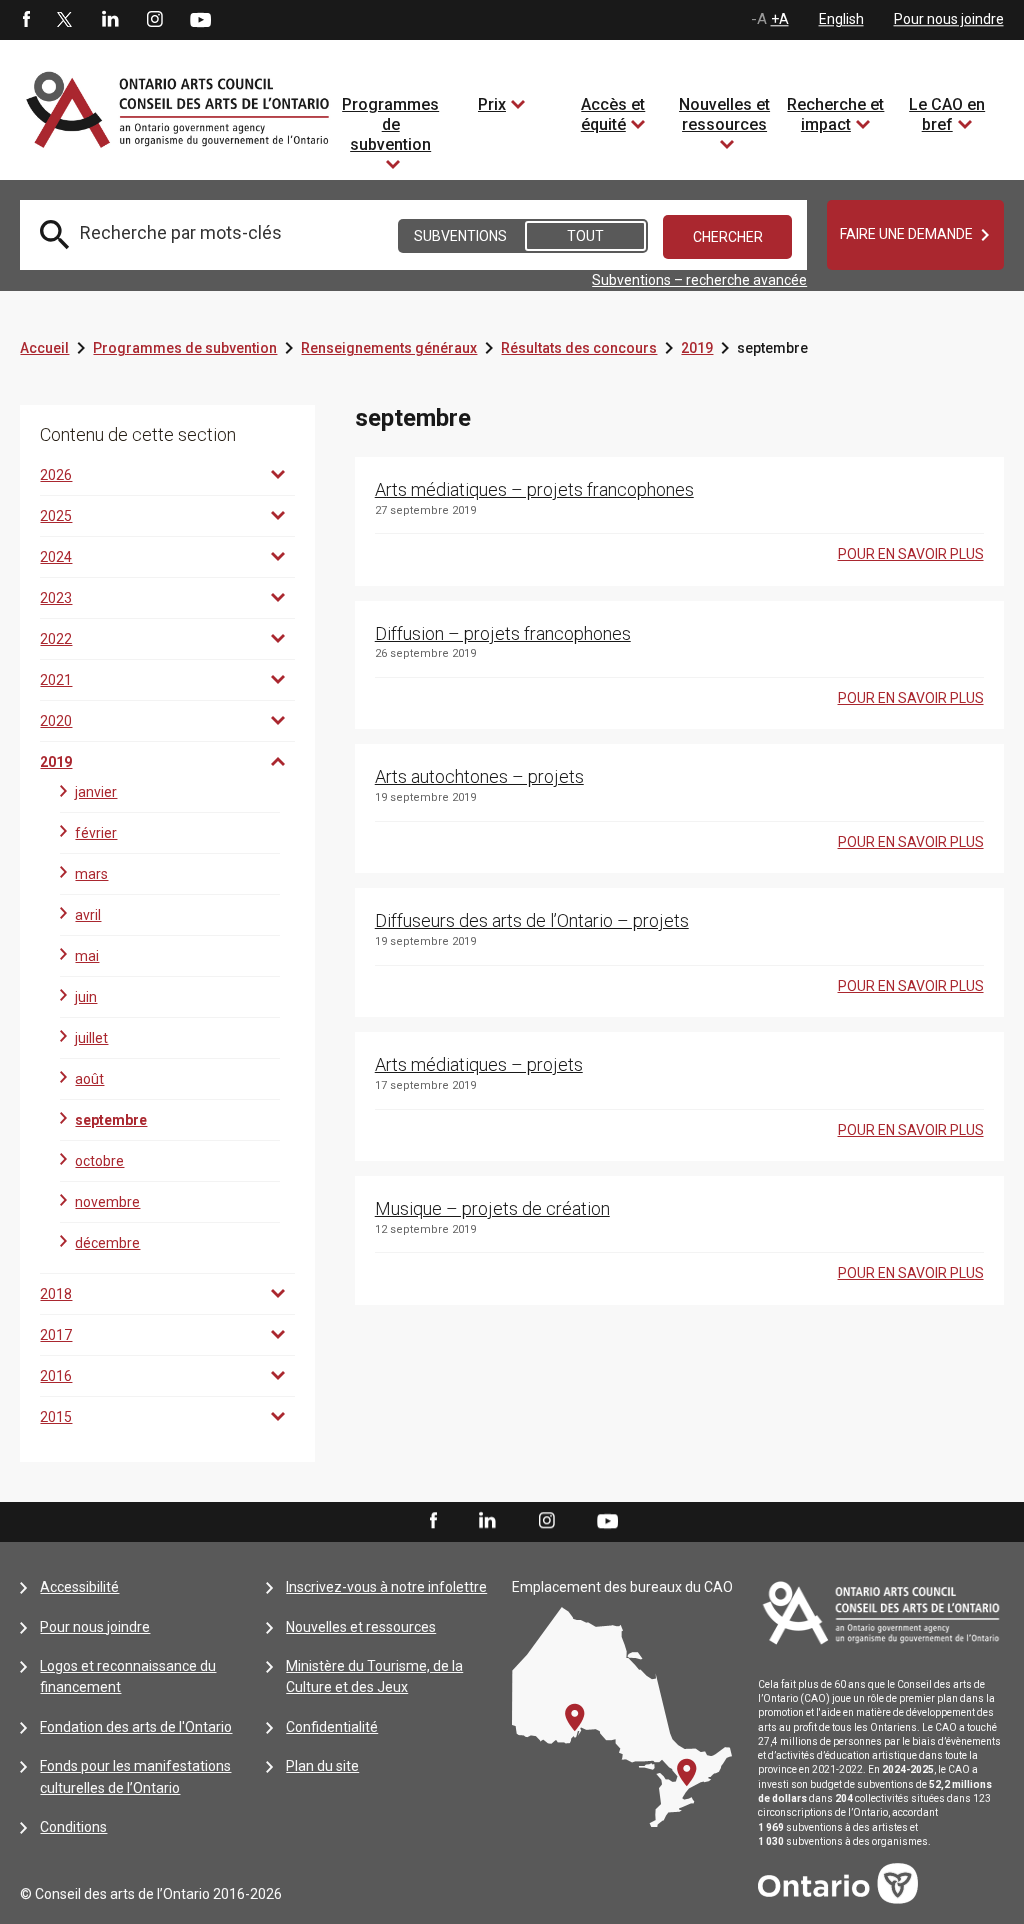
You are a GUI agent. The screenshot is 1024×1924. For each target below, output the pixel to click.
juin (86, 997)
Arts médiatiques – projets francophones (534, 489)
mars (91, 874)
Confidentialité (332, 1727)
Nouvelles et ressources (724, 114)
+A (780, 19)
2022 (56, 639)
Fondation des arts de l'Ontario (136, 1727)
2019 (697, 348)
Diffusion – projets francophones (503, 633)
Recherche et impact (835, 114)
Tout (585, 236)
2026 (56, 475)
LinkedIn (110, 20)
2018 (56, 1294)
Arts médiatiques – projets (479, 1064)
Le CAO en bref (947, 114)
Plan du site (322, 1766)
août (89, 1079)
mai (87, 956)
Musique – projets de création (492, 1208)
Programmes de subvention (390, 124)
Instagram (155, 20)
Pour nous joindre (949, 19)
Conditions (73, 1827)
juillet (91, 1038)
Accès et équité (613, 114)
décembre (107, 1243)
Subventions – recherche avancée (699, 280)
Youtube (200, 19)
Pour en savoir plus (911, 554)
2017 (56, 1335)
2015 (56, 1417)
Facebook (25, 20)
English (841, 19)
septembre (111, 1120)
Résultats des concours (579, 348)
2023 (56, 598)
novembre (107, 1202)
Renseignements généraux (389, 348)
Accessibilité (79, 1587)
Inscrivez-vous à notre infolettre (386, 1587)
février (96, 833)
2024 (56, 557)
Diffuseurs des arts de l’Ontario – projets (532, 920)
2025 (56, 516)
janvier (96, 792)
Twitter (65, 20)
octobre (99, 1161)
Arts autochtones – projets (479, 776)
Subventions (460, 236)
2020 (56, 721)
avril (88, 915)
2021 (56, 680)
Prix (492, 104)
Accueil (44, 348)
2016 (56, 1376)
